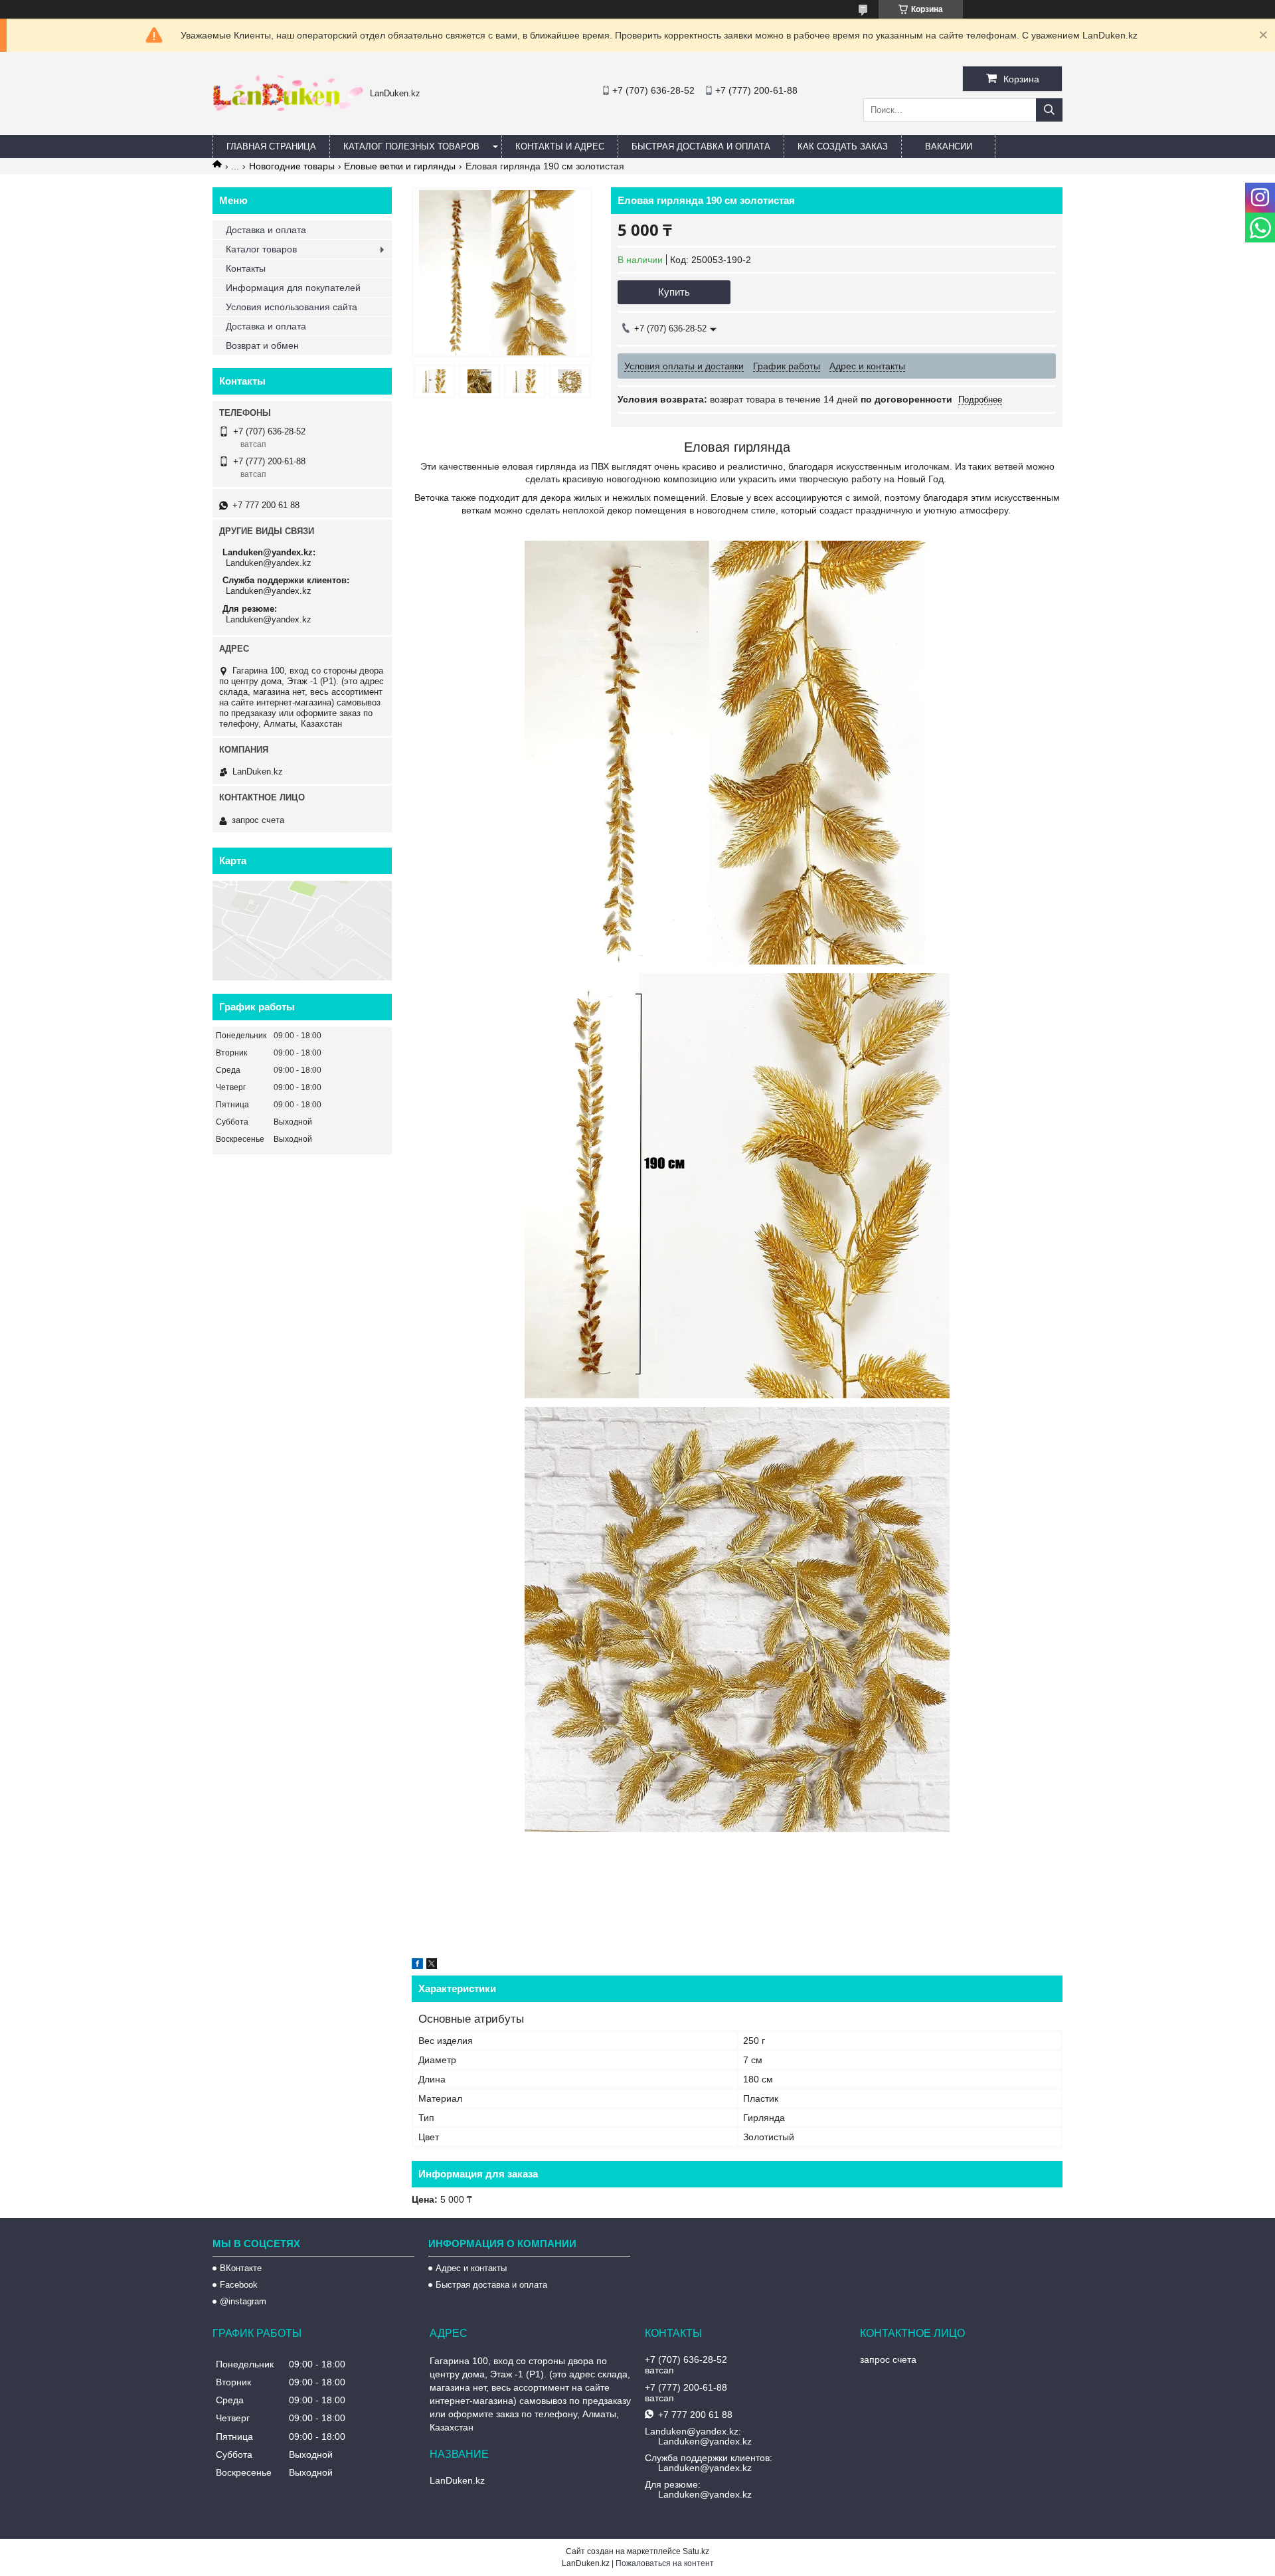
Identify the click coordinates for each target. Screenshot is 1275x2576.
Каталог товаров (261, 249)
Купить (674, 292)
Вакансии (949, 146)
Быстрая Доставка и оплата (701, 146)
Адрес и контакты (471, 2268)
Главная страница (271, 146)
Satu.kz (696, 2551)
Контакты (246, 268)
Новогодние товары (292, 166)
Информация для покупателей (293, 288)
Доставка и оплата (266, 230)
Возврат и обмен (262, 345)
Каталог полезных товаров (411, 146)
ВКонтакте (241, 2268)
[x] (432, 1966)
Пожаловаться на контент (665, 2563)
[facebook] (417, 1966)
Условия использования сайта (292, 307)
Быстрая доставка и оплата (491, 2285)
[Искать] (1049, 110)
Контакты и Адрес (560, 146)
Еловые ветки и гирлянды (400, 166)
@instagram (243, 2301)
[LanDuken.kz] (288, 108)
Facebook (239, 2285)
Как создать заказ (843, 146)
